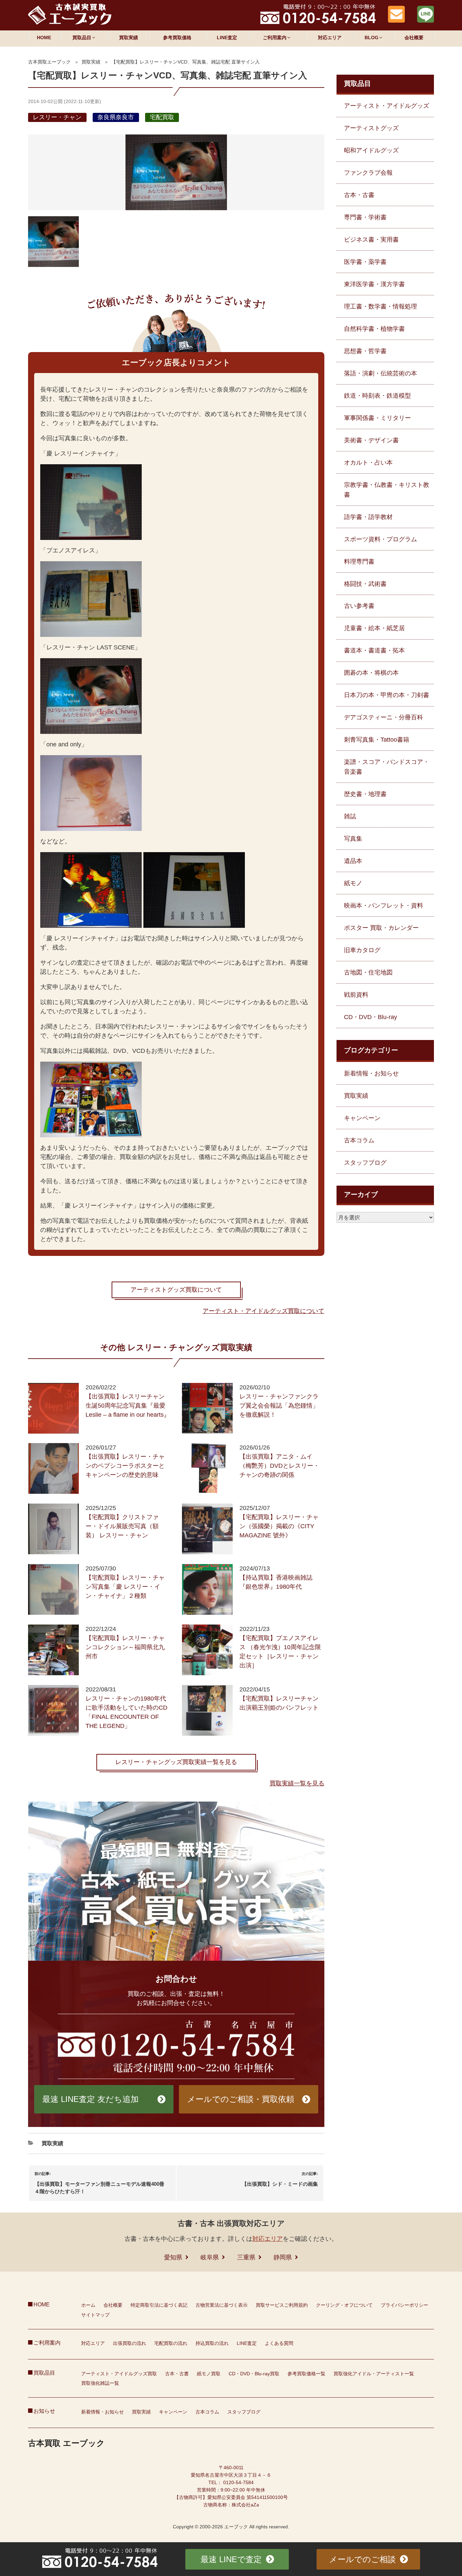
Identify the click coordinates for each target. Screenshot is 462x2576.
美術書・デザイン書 (371, 440)
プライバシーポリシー (405, 2305)
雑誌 (350, 816)
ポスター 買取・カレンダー (381, 928)
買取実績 (129, 38)
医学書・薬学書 (365, 262)
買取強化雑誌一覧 (100, 2383)
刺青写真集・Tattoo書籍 (377, 740)
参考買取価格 (177, 38)
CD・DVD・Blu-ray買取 (254, 2374)
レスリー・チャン (57, 117)
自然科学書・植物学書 (374, 329)
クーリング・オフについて (344, 2305)
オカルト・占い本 (368, 463)
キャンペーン (362, 1118)
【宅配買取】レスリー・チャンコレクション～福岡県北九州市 (125, 1647)
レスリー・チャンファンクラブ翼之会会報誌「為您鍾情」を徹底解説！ (279, 1406)
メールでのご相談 (362, 2559)
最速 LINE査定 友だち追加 (90, 2099)
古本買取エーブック (49, 62)
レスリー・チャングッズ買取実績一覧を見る (176, 1762)
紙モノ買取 (209, 2374)
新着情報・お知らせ (371, 1073)
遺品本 (353, 861)
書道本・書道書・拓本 (374, 650)
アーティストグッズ (371, 128)
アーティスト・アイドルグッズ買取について (263, 1311)
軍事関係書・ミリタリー (377, 418)
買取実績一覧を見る (297, 1783)
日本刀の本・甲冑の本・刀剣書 (387, 695)
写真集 (353, 839)
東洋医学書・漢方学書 (374, 284)
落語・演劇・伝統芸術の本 (380, 373)
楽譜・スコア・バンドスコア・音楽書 (387, 767)
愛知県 (173, 2257)
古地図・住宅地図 (368, 972)
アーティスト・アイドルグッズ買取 (119, 2374)
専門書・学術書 (365, 217)
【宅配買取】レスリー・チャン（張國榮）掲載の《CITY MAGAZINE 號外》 (279, 1526)
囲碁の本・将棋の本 (371, 673)
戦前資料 (356, 995)
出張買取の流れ (130, 2343)
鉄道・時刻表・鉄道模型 (377, 396)
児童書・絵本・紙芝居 (374, 628)
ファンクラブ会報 (368, 173)
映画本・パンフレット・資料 (384, 906)
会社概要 (414, 38)
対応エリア (330, 38)
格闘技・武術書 (365, 584)
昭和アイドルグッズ (371, 150)
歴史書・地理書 (365, 794)
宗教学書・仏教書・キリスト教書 (387, 490)
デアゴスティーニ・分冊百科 (384, 717)
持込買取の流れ (212, 2343)
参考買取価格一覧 (306, 2374)
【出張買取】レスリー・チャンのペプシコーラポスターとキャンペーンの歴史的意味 (125, 1466)
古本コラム (359, 1140)
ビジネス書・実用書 (371, 240)
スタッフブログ (365, 1163)
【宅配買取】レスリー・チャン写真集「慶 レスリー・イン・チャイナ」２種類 (125, 1587)
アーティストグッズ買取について (176, 1290)
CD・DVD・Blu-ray (371, 1017)
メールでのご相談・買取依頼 (241, 2099)
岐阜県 (210, 2257)
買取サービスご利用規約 (282, 2305)
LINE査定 (227, 38)
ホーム (88, 2305)
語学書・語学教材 (368, 517)
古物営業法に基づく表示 (222, 2305)
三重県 (246, 2257)
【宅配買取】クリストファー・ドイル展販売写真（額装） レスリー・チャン (122, 1526)
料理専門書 (359, 562)
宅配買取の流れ (171, 2343)
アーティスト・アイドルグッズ (387, 106)
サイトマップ (95, 2315)
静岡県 (283, 2257)
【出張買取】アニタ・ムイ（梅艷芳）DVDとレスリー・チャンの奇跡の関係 (279, 1466)
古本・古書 (359, 195)
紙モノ (353, 883)
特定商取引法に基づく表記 (159, 2305)
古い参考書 (359, 606)
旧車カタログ (362, 950)
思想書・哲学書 (365, 351)
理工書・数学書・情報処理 (380, 306)
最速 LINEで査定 (231, 2559)
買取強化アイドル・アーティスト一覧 (374, 2374)
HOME (44, 38)
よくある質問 (279, 2343)
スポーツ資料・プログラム (380, 539)
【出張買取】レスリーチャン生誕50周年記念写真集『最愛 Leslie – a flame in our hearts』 (128, 1406)
